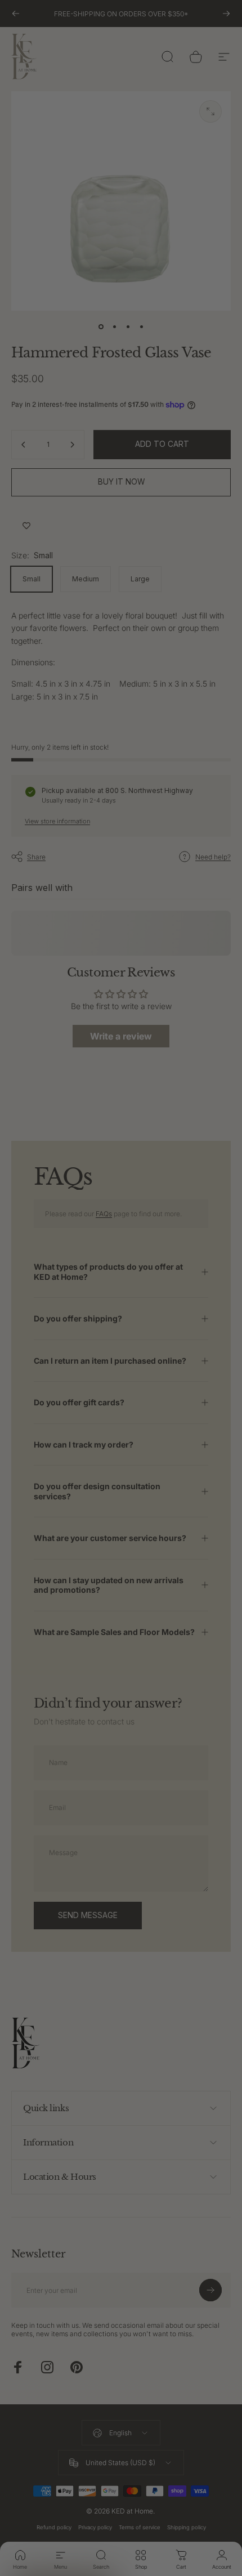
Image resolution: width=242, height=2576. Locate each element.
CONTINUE (179, 1303)
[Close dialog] (229, 1235)
